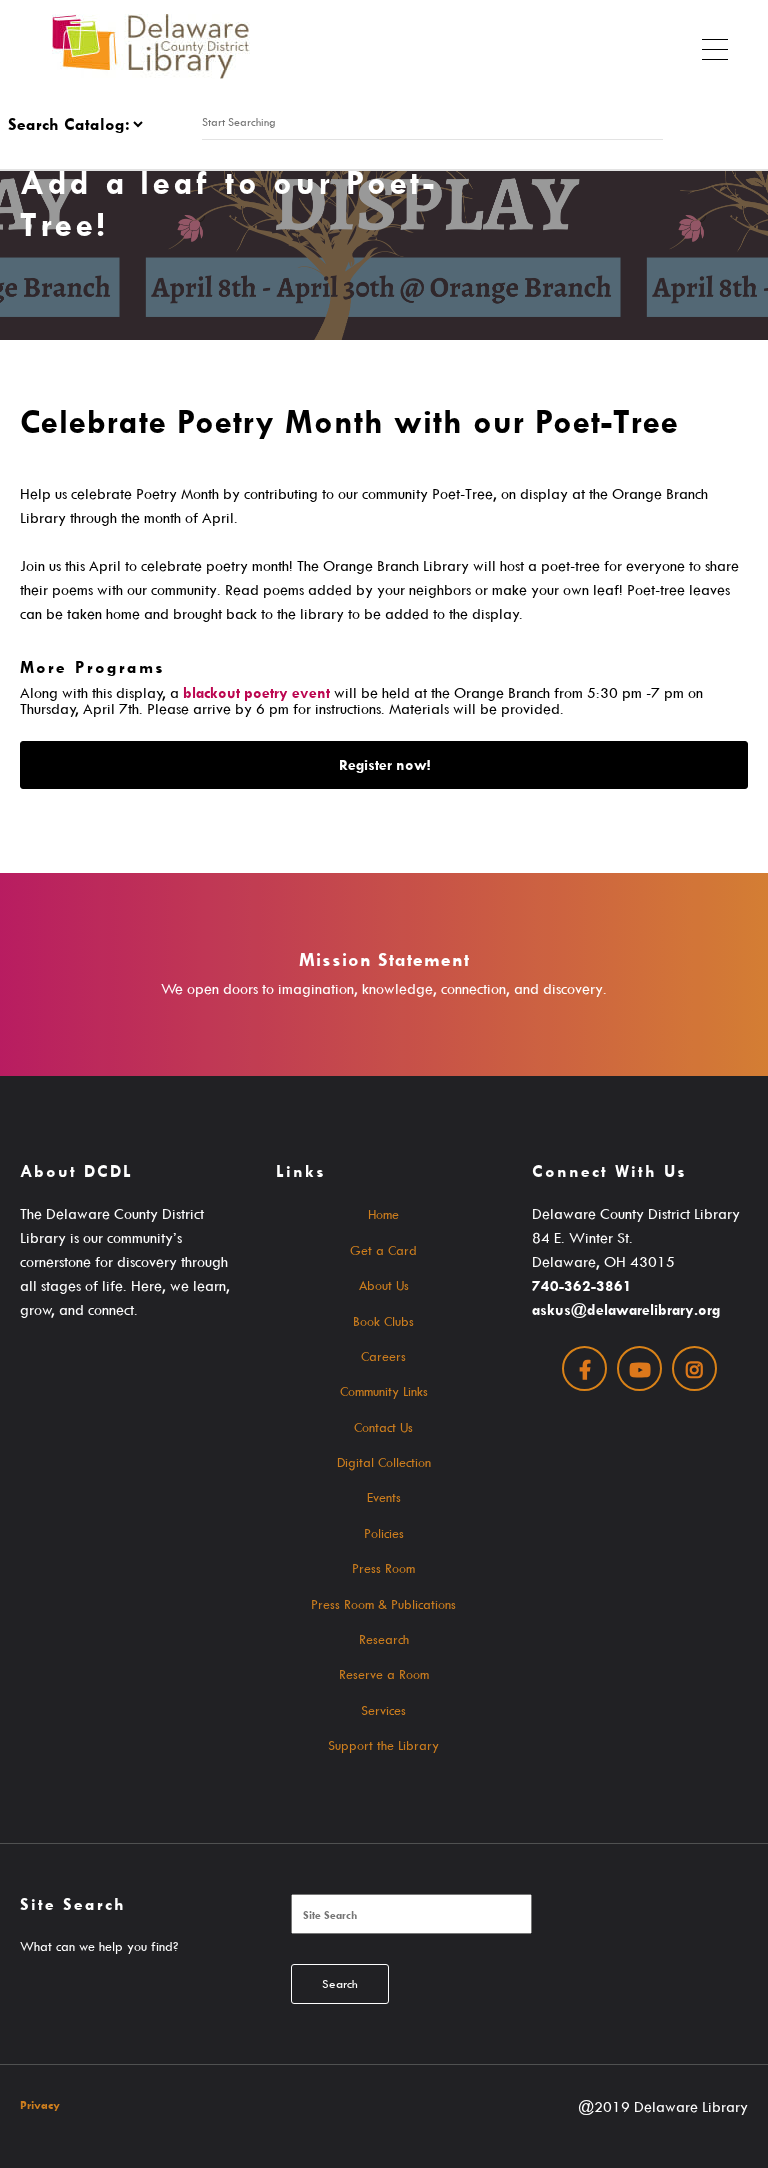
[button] (715, 45)
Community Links (384, 1391)
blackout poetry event (256, 692)
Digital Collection (384, 1462)
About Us (384, 1285)
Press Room (383, 1568)
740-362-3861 (582, 1285)
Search (340, 1983)
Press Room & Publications (383, 1604)
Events (384, 1497)
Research (384, 1639)
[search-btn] (671, 122)
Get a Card (383, 1250)
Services (383, 1710)
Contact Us (383, 1427)
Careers (383, 1356)
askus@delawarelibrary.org (626, 1309)
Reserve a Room (384, 1674)
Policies (384, 1533)
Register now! (384, 764)
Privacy (40, 2104)
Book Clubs (383, 1321)
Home (383, 1214)
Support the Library (383, 1745)
